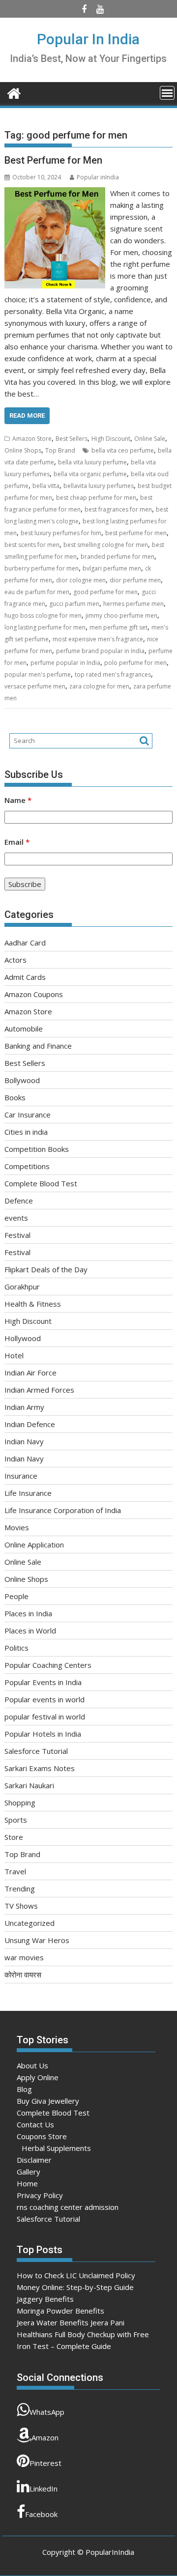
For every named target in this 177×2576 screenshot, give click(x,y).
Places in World (30, 1631)
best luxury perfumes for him (61, 533)
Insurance (21, 1476)
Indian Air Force (30, 1373)
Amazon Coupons (34, 994)
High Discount (111, 439)
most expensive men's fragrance (98, 639)
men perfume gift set (118, 627)
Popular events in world (44, 1699)
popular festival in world (45, 1717)
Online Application (34, 1545)
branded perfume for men (118, 557)
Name (18, 800)
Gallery (29, 2172)
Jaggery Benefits (45, 2299)
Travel (15, 1871)
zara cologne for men (99, 686)
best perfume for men (136, 533)
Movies (17, 1527)
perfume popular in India (65, 663)
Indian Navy (24, 1441)
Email (17, 842)
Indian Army (24, 1407)
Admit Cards (25, 977)
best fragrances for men (118, 509)
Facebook (41, 2514)
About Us (32, 2065)
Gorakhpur (22, 1287)
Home (27, 2183)
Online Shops (23, 450)
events (16, 1218)
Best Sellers (72, 439)
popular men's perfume (38, 674)
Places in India (28, 1613)
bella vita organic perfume (90, 474)
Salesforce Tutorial (36, 1751)
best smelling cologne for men (106, 545)
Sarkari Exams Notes (40, 1768)
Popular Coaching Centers (48, 1665)
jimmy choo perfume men (121, 615)
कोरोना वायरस (23, 1975)
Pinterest (45, 2463)
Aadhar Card (25, 943)
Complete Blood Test (41, 1183)
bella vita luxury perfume (92, 462)
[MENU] (167, 93)
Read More (27, 415)
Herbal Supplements (56, 2148)
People (16, 1596)
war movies (24, 1957)
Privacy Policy (40, 2195)
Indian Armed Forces (39, 1390)
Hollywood (23, 1338)
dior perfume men (135, 580)
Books (15, 1097)
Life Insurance (28, 1493)
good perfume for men (105, 592)
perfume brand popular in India (100, 651)
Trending (20, 1889)
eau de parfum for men (37, 592)
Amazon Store (32, 439)
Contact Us (35, 2124)
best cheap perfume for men (96, 498)
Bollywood (22, 1080)
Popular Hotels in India (43, 1734)
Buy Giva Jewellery (48, 2101)
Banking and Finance (38, 1046)
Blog (24, 2089)
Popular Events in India (43, 1682)
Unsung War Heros (37, 1940)
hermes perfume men (133, 604)
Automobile (24, 1029)
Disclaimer (34, 2160)
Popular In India (88, 39)
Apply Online (38, 2077)
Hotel (14, 1355)
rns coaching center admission (68, 2207)
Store (14, 1837)
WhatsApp (47, 2412)
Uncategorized (29, 1923)
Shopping (20, 1803)
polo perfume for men (135, 663)
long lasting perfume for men (45, 627)
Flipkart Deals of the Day (46, 1269)
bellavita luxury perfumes (99, 486)
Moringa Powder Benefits (60, 2311)
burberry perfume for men (42, 568)
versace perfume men (35, 686)
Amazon (45, 2437)
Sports (16, 1820)
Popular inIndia (98, 177)
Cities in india (26, 1132)
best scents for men (32, 545)
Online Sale (150, 439)
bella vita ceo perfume (123, 450)
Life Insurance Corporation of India (63, 1510)
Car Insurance (28, 1115)
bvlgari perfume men (112, 568)
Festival (17, 1235)
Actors (15, 960)
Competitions (27, 1166)
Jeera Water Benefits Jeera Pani (71, 2322)
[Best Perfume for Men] (55, 193)
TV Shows (21, 1906)
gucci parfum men (74, 604)
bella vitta (46, 486)
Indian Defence (30, 1424)
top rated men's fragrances (113, 674)
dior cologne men (81, 580)
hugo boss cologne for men (43, 615)
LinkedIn (44, 2489)
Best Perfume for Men (53, 160)
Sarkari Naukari (29, 1785)
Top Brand (60, 450)
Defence (19, 1201)
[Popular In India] (14, 92)
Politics (16, 1648)
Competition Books (37, 1149)
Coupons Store (42, 2136)
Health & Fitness (33, 1304)
